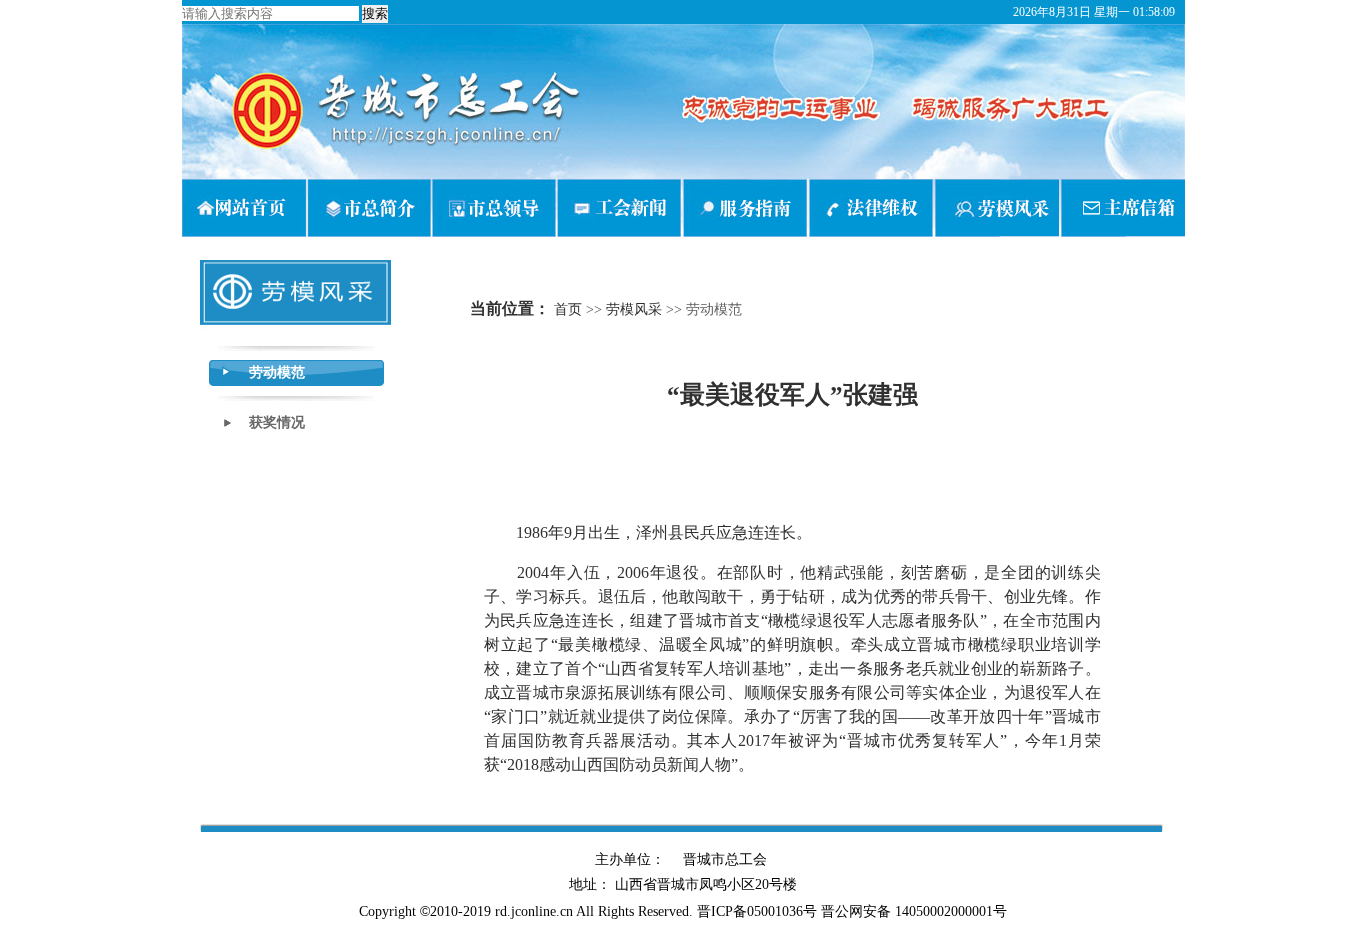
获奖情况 (277, 422)
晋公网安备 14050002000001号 (914, 911)
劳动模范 (277, 372)
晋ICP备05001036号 (757, 911)
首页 (568, 309)
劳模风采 (634, 309)
